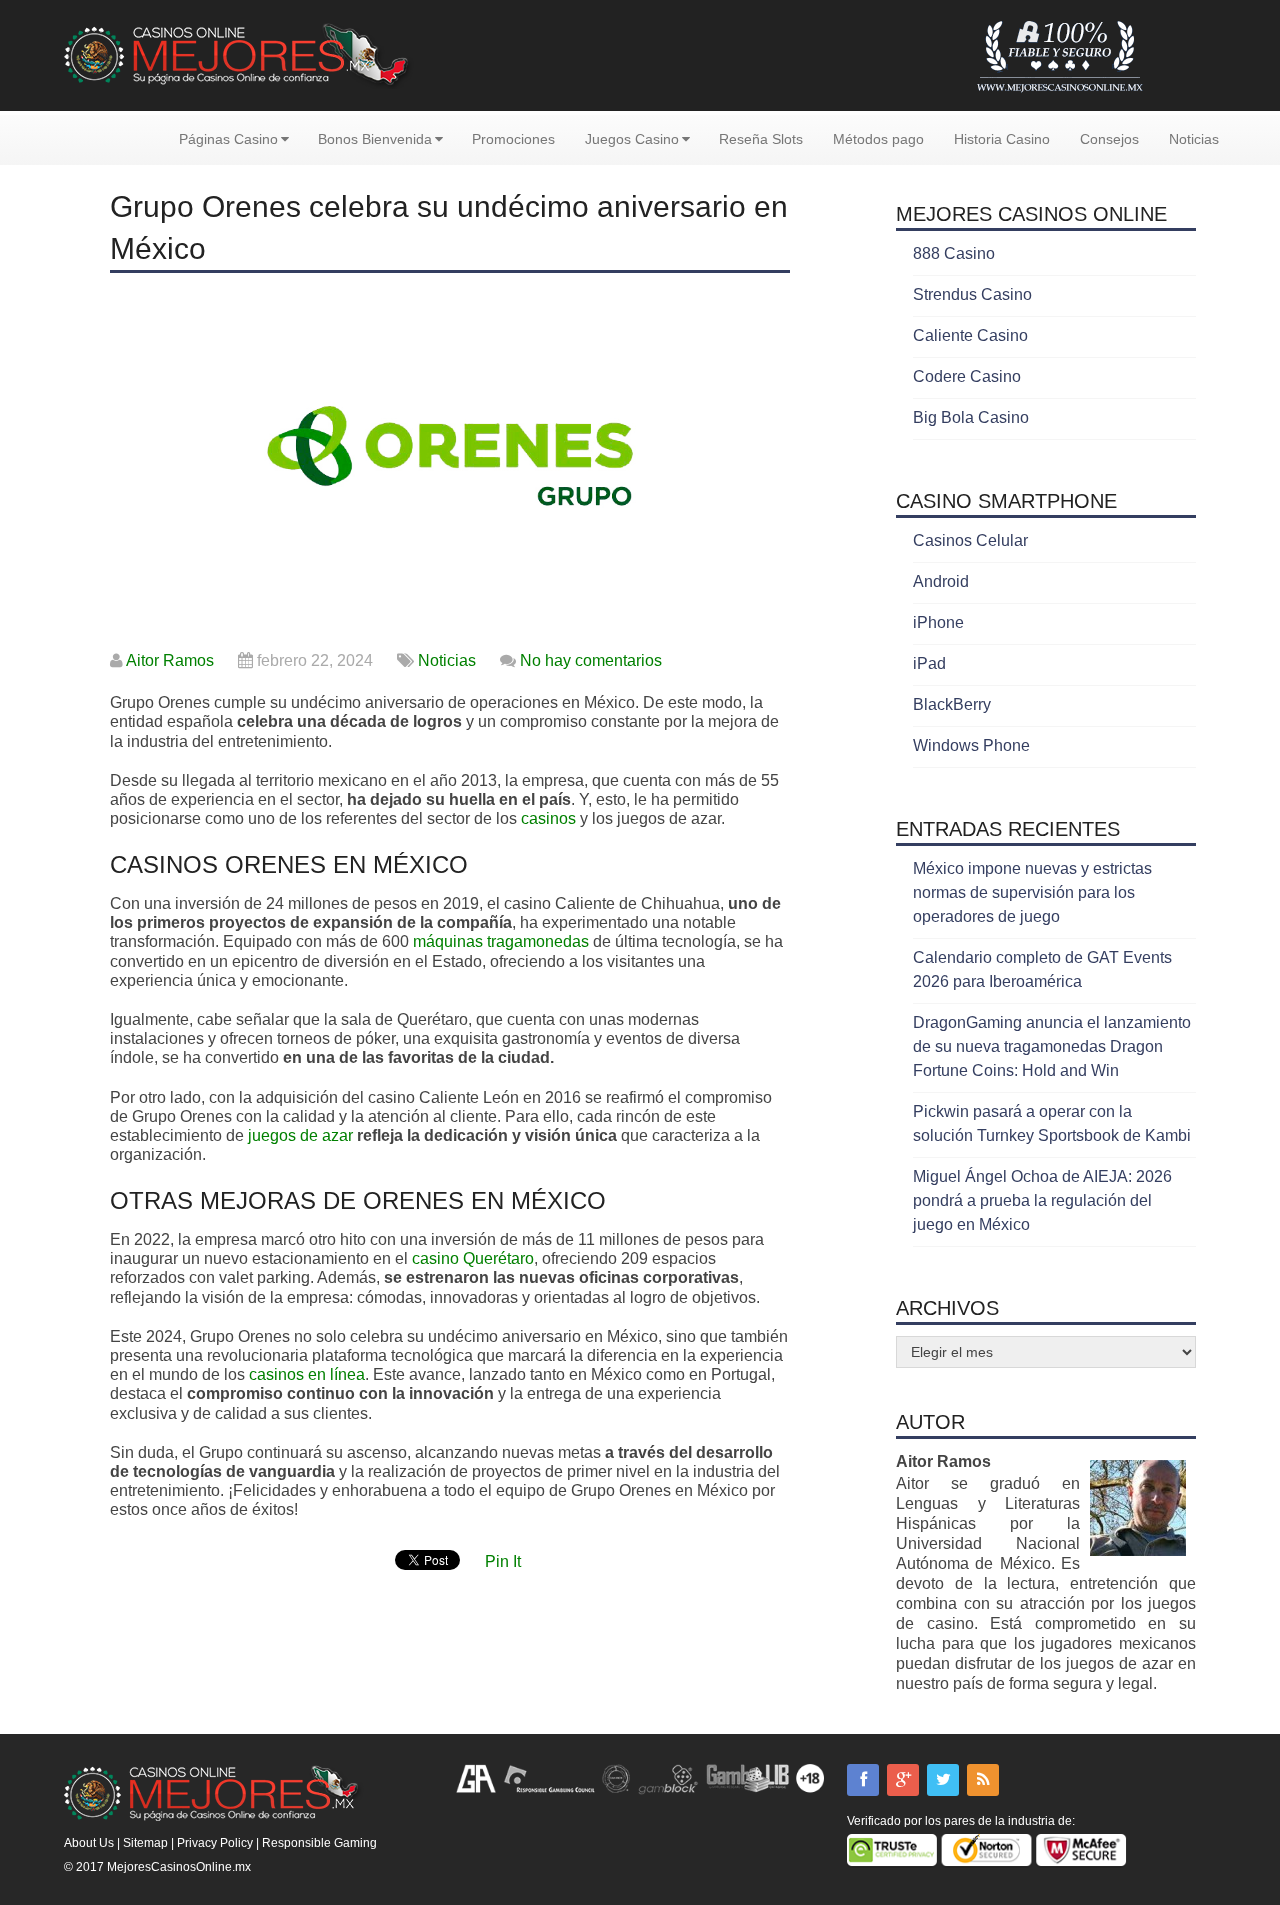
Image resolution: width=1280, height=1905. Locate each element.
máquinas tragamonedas (501, 941)
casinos (548, 818)
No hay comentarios (591, 660)
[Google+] (903, 1780)
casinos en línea (307, 1374)
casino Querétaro (473, 1258)
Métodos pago (878, 139)
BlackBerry (952, 704)
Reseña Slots (761, 139)
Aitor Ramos (170, 660)
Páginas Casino (228, 139)
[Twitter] (943, 1780)
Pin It (503, 1561)
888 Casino (954, 253)
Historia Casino (1002, 139)
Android (941, 581)
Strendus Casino (972, 294)
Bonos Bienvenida (375, 139)
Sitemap (145, 1843)
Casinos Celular (970, 540)
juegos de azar (300, 1135)
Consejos (1109, 139)
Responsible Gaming (319, 1843)
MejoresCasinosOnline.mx (179, 1867)
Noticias (1194, 139)
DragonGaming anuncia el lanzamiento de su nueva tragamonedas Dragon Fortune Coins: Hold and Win (1052, 1046)
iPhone (938, 622)
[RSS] (983, 1780)
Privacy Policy (215, 1843)
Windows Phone (971, 745)
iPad (929, 663)
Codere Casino (967, 376)
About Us (89, 1843)
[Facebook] (863, 1780)
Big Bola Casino (971, 417)
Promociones (513, 139)
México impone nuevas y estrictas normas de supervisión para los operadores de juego (1032, 892)
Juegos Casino (632, 139)
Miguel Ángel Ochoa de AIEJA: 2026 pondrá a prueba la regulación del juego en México (1042, 1200)
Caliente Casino (970, 335)
